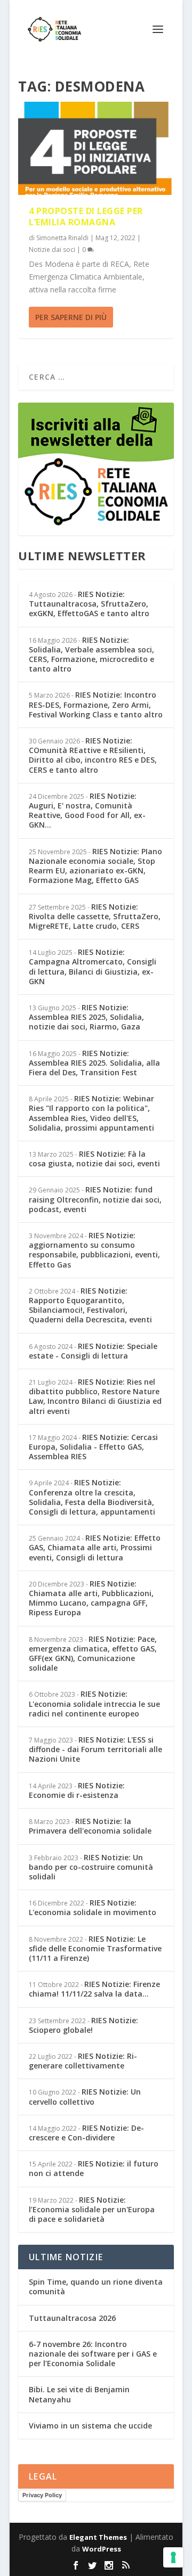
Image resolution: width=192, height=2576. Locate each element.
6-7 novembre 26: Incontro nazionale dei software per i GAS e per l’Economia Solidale (93, 2354)
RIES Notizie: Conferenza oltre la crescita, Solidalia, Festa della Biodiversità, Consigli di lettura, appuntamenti (92, 1497)
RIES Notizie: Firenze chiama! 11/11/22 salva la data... (94, 1989)
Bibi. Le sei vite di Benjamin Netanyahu (79, 2394)
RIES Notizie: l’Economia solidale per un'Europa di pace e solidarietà (92, 2209)
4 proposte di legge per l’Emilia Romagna (86, 216)
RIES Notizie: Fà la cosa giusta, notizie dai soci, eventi (94, 1159)
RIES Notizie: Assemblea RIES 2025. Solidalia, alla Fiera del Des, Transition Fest (94, 1063)
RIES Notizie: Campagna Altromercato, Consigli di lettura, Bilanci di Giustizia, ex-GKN (93, 967)
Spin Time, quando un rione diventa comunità (96, 2287)
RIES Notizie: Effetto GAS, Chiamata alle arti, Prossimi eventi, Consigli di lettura (95, 1547)
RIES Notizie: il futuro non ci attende (94, 2168)
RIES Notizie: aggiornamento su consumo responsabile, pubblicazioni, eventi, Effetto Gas (94, 1250)
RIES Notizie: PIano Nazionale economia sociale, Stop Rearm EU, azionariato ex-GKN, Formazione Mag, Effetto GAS (95, 866)
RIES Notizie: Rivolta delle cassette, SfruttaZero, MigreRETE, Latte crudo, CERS (95, 916)
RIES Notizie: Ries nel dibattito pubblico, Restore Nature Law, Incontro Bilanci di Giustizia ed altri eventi (95, 1396)
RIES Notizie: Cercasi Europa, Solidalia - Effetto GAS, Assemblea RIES (93, 1447)
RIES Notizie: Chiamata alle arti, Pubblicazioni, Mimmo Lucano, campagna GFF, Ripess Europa (91, 1598)
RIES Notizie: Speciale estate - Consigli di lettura (93, 1351)
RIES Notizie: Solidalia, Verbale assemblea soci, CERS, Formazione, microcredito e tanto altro (91, 655)
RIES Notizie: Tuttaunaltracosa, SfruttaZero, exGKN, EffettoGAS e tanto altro (89, 604)
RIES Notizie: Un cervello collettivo (85, 2096)
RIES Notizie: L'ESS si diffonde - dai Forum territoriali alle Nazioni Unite (95, 1749)
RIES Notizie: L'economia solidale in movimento (93, 1907)
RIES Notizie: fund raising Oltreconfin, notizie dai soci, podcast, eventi (95, 1199)
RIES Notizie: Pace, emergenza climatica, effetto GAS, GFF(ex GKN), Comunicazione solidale (93, 1654)
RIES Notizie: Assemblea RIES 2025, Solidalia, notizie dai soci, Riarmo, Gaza (86, 1017)
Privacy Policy (42, 2495)
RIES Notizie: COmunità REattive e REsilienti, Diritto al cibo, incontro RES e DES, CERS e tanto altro (93, 755)
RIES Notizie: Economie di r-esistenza (77, 1790)
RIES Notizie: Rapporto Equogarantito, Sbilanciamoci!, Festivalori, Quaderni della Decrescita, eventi (90, 1305)
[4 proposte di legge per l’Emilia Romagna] (96, 148)
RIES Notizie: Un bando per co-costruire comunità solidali (91, 1867)
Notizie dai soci (52, 250)
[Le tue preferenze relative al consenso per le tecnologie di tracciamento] (173, 2557)
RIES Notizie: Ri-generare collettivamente (83, 2061)
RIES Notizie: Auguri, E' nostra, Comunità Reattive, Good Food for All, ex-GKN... (87, 811)
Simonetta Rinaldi (62, 238)
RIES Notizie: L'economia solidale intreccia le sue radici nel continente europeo (94, 1703)
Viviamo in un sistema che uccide (90, 2426)
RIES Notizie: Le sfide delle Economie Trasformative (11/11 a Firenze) (95, 1948)
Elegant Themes (98, 2537)
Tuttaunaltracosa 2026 (72, 2318)
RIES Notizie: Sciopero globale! (83, 2025)
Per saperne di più (71, 317)
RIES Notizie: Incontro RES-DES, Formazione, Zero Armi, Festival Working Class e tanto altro (96, 704)
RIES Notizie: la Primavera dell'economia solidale (90, 1826)
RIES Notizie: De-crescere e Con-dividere (86, 2133)
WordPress (102, 2549)
